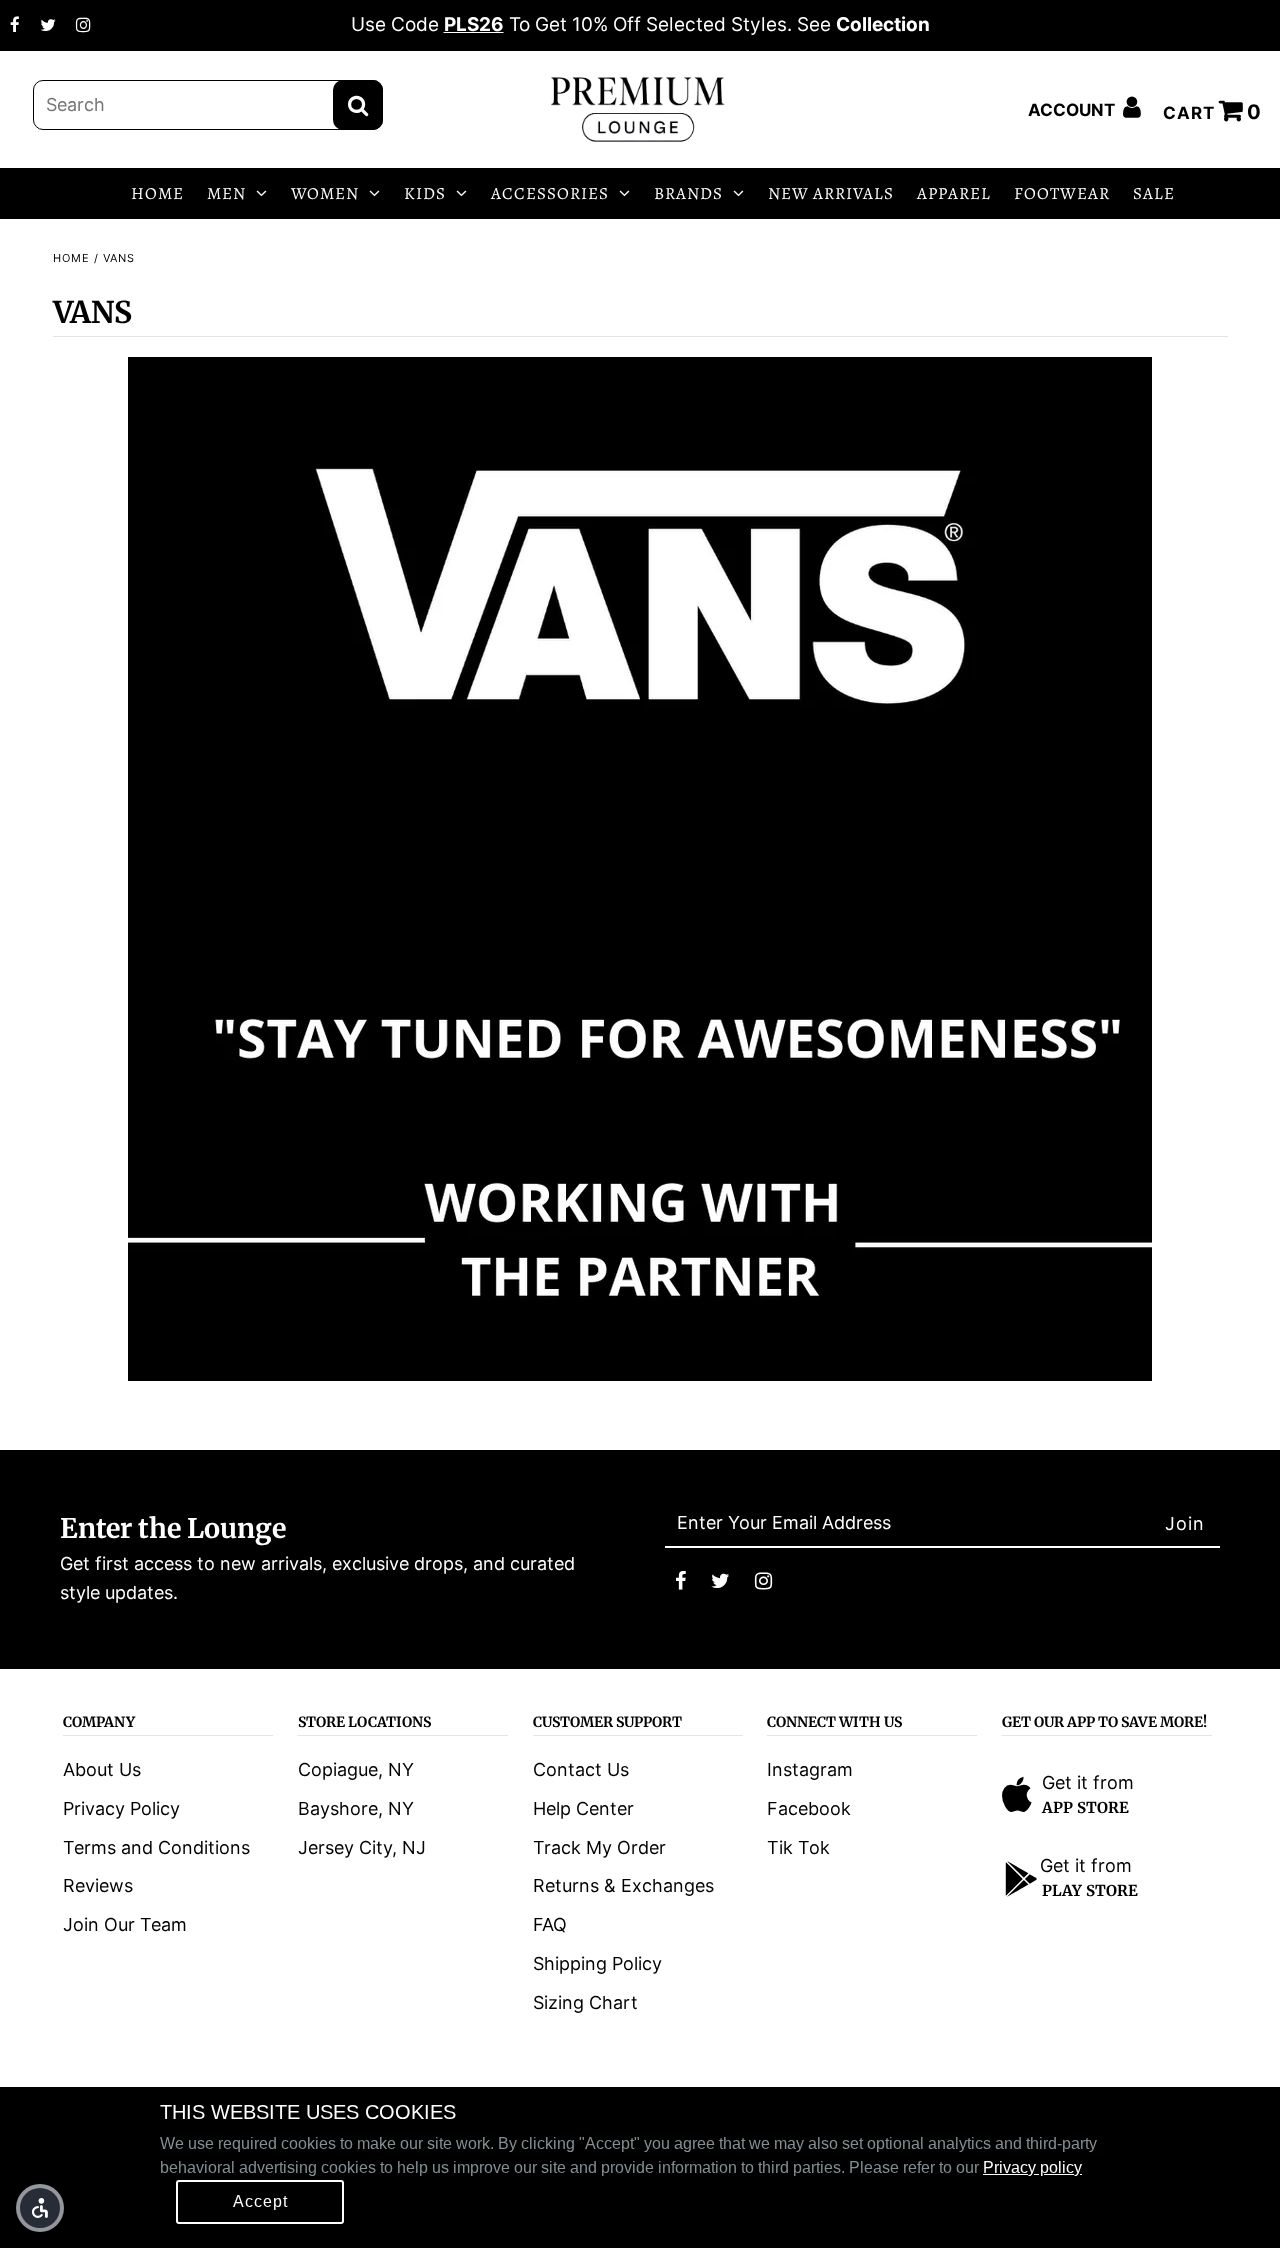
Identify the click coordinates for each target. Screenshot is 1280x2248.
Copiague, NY (356, 1769)
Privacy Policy (121, 1808)
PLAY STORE (1090, 1890)
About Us (102, 1769)
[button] (40, 2208)
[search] (208, 105)
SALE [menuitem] (1154, 193)
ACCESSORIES (550, 193)
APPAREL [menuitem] (954, 193)
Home (71, 258)
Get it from (1088, 1782)
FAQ (550, 1924)
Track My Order (599, 1847)
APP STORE (1085, 1807)
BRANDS (688, 193)
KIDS (425, 193)
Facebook (809, 1808)
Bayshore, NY (356, 1808)
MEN (226, 193)
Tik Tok (798, 1847)
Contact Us (581, 1769)
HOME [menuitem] (157, 193)
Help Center (583, 1808)
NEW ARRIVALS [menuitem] (831, 193)
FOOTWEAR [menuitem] (1062, 193)
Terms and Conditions (156, 1847)
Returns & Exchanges (623, 1885)
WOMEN (325, 193)
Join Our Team (125, 1924)
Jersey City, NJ (362, 1847)
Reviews (98, 1885)
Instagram (810, 1769)
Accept (260, 2201)
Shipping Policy (597, 1963)
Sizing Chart (585, 2002)
